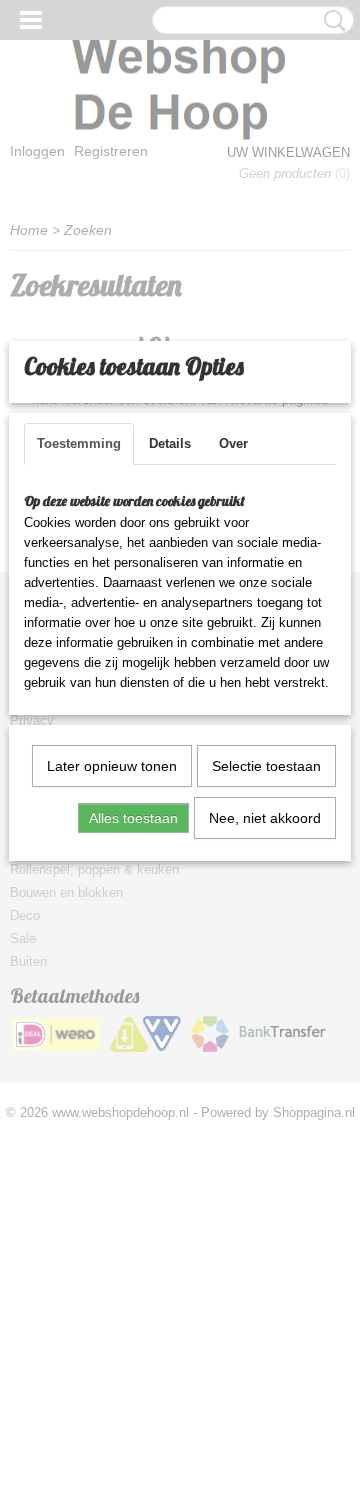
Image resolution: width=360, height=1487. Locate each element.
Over (233, 443)
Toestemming (79, 443)
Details (170, 443)
